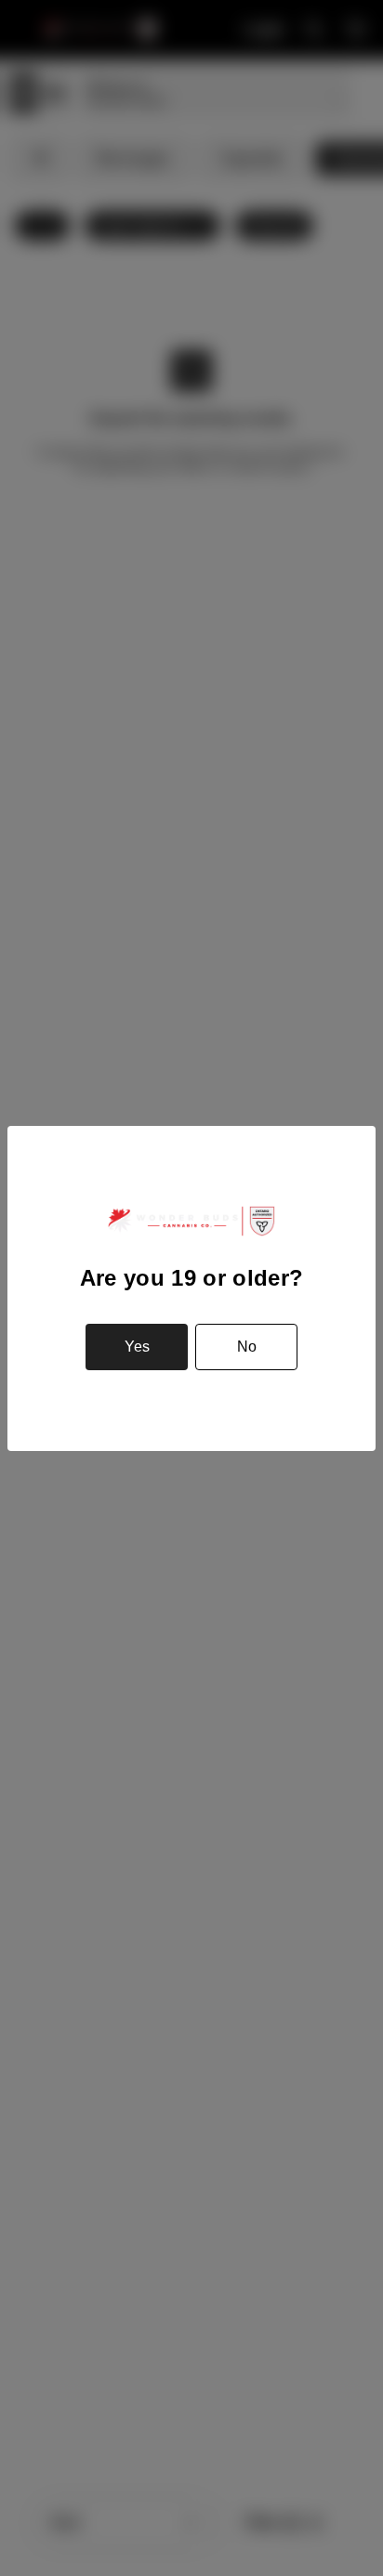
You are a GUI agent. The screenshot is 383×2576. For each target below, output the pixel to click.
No (247, 1347)
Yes (137, 1347)
